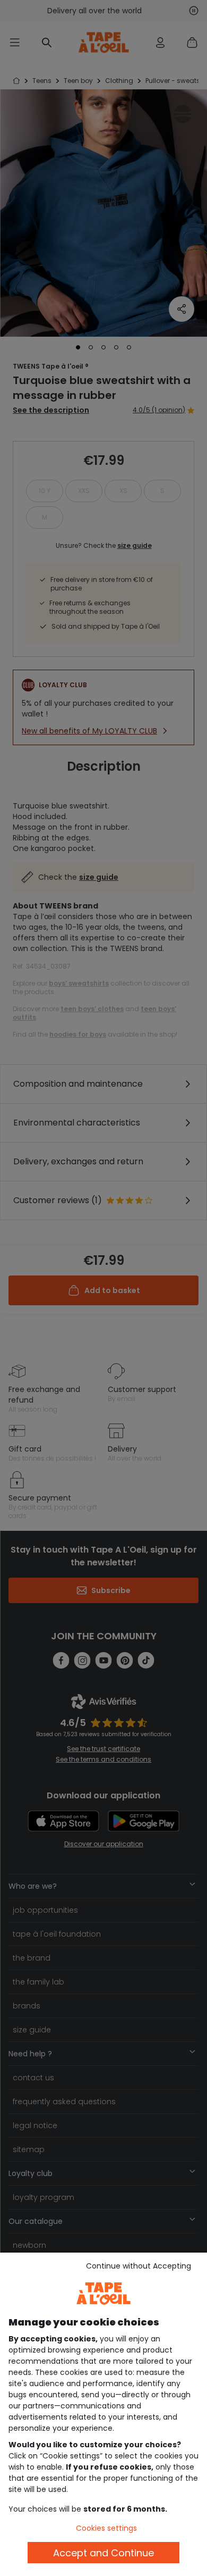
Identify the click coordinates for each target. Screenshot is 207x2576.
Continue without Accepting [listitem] (139, 2266)
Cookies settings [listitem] (106, 2528)
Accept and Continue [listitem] (103, 2553)
